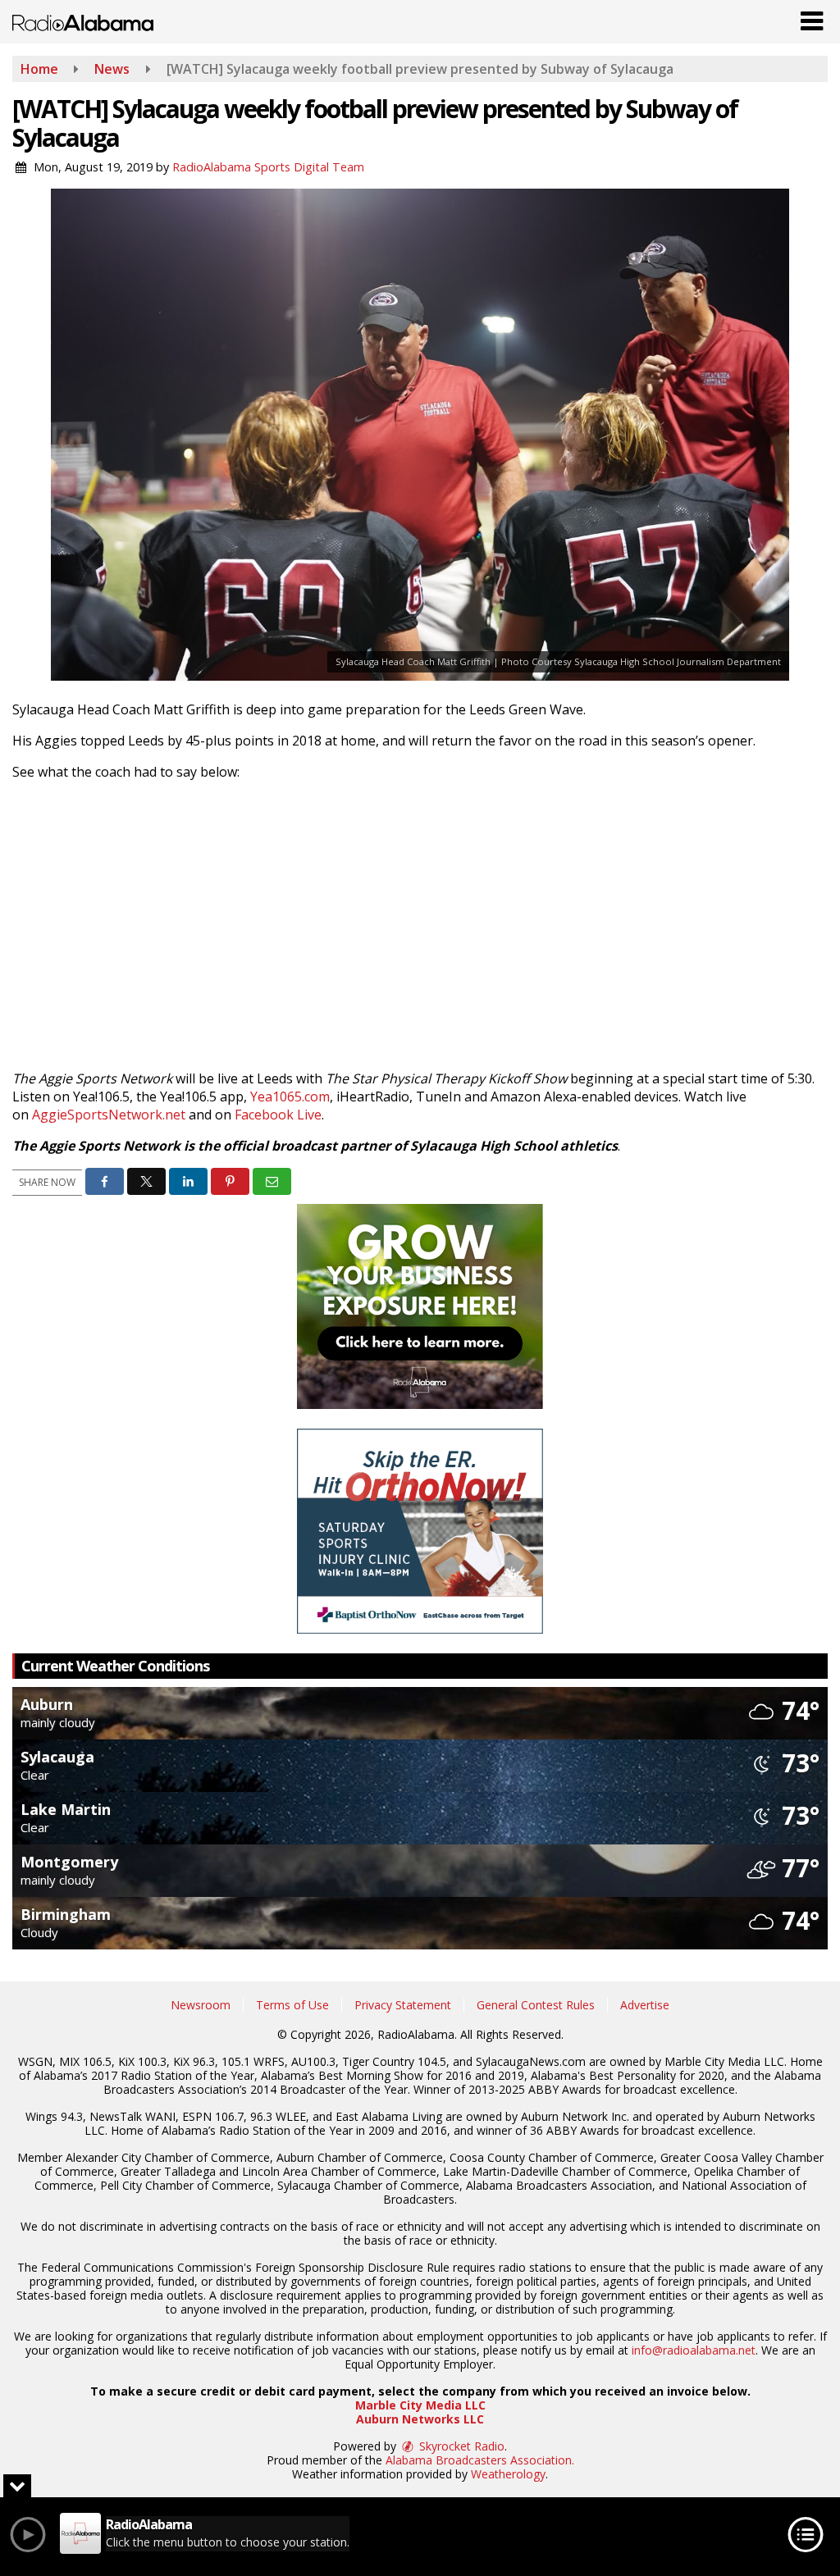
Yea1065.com (290, 1097)
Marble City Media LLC (420, 2405)
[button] (812, 17)
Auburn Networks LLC (420, 2419)
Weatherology (508, 2474)
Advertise (645, 2005)
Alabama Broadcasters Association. (480, 2460)
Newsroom (201, 2005)
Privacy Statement (403, 2005)
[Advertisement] (420, 1306)
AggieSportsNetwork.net (109, 1115)
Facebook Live (278, 1115)
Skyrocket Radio (460, 2446)
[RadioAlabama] (83, 21)
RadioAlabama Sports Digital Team (268, 167)
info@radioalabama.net (694, 2350)
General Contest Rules (536, 2005)
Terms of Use (292, 2005)
